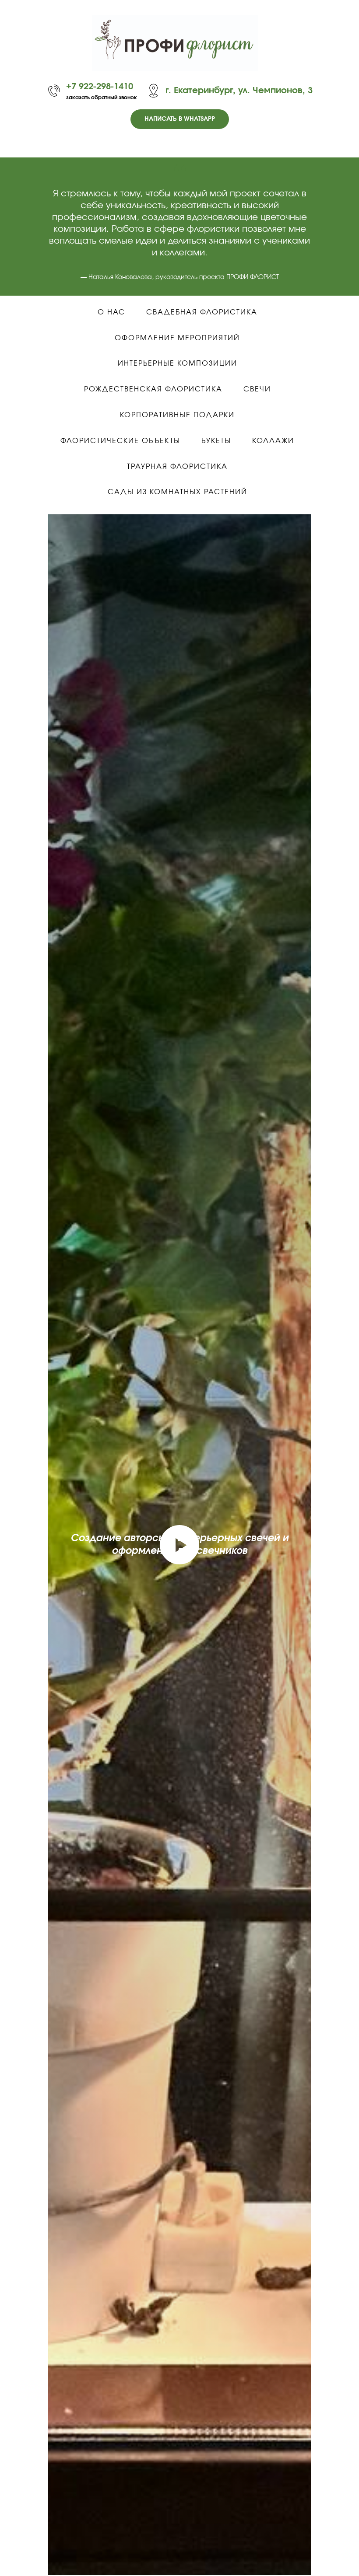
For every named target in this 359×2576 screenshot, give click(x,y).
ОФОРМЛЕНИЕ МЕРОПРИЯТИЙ (177, 338)
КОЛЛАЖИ (273, 441)
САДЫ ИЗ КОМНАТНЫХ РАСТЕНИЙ (178, 492)
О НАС (111, 312)
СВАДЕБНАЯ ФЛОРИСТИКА (202, 312)
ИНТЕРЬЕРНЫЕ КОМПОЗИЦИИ (178, 363)
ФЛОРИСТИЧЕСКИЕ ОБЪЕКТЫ (120, 441)
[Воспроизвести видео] (179, 1545)
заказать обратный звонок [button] (102, 98)
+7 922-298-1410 (100, 87)
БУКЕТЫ (216, 441)
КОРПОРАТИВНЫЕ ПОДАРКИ (177, 415)
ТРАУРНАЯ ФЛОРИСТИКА (177, 467)
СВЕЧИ (257, 389)
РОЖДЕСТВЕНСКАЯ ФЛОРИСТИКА (153, 389)
